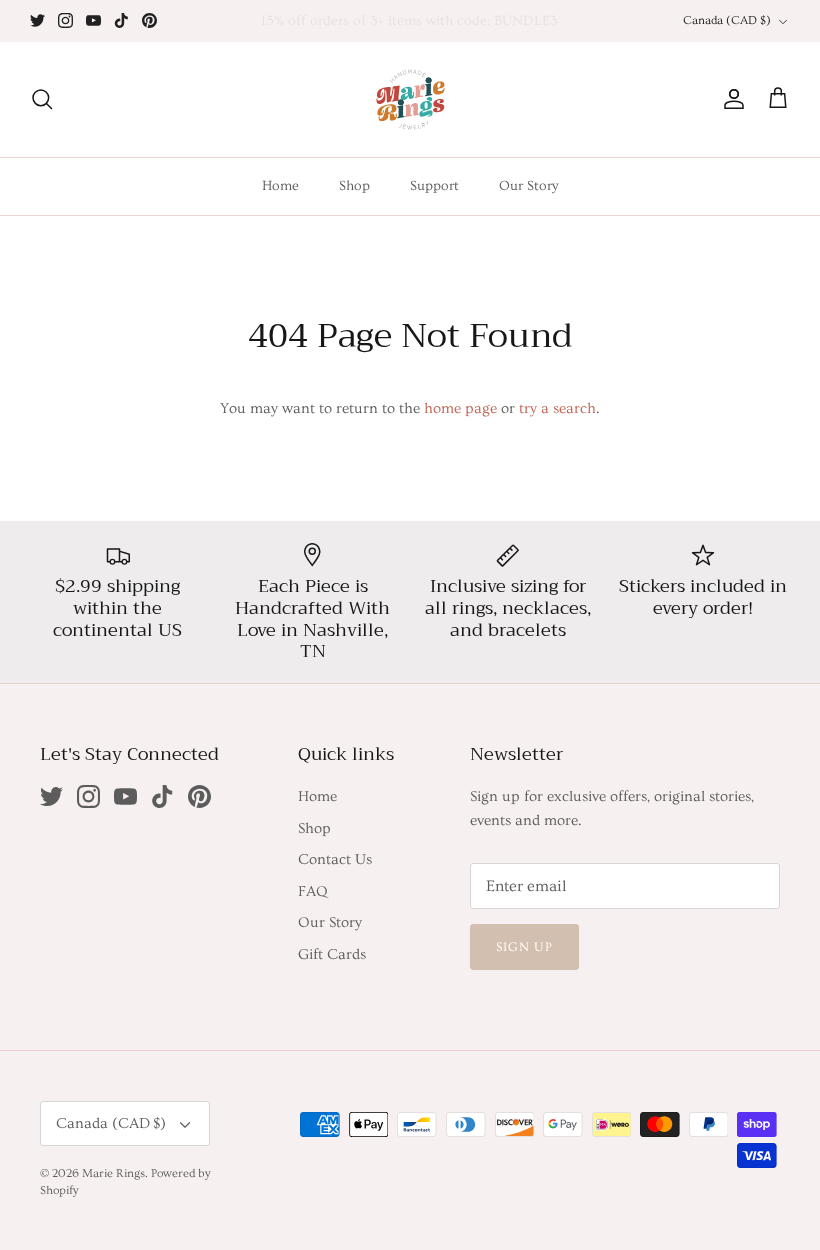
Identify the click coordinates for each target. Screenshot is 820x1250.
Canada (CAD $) (727, 20)
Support (434, 186)
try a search (557, 408)
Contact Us (335, 859)
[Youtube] (93, 20)
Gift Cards (332, 954)
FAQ (312, 891)
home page (460, 408)
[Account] (730, 99)
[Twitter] (37, 20)
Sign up (524, 947)
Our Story (529, 186)
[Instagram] (65, 20)
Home (280, 186)
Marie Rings (113, 1173)
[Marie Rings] (410, 99)
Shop (354, 186)
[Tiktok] (121, 20)
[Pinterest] (149, 20)
